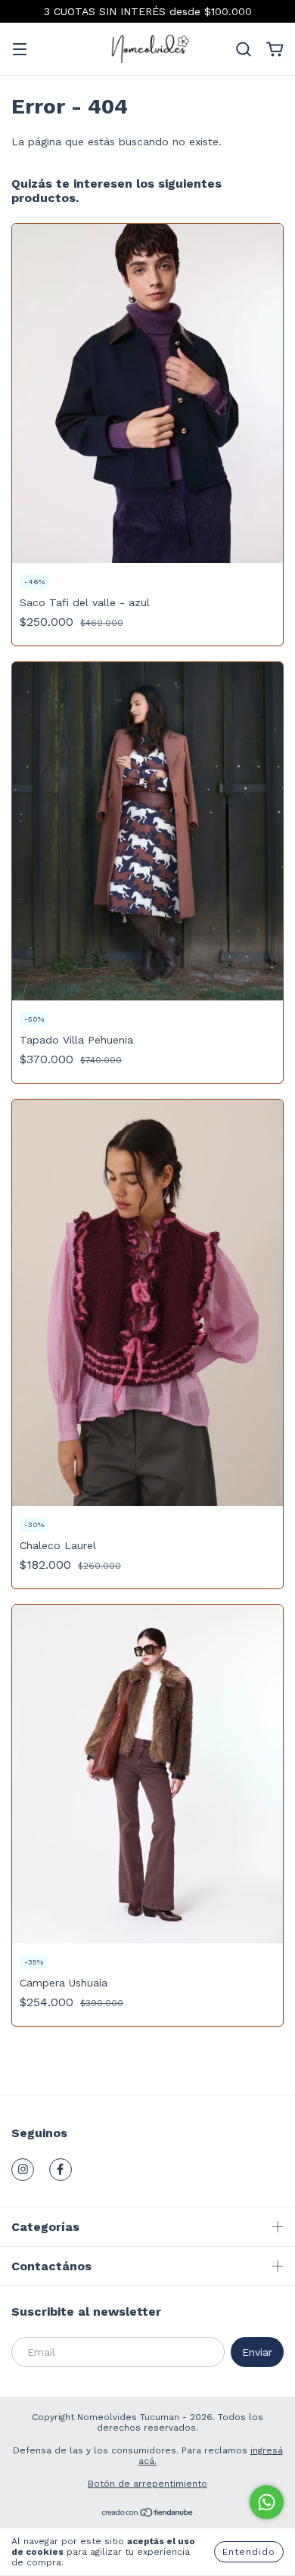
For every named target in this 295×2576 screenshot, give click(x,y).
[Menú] (20, 51)
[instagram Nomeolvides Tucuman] (23, 2170)
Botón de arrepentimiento (147, 2484)
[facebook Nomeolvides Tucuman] (61, 2170)
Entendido (249, 2552)
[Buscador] (244, 50)
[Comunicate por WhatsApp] (267, 2502)
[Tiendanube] (148, 2515)
